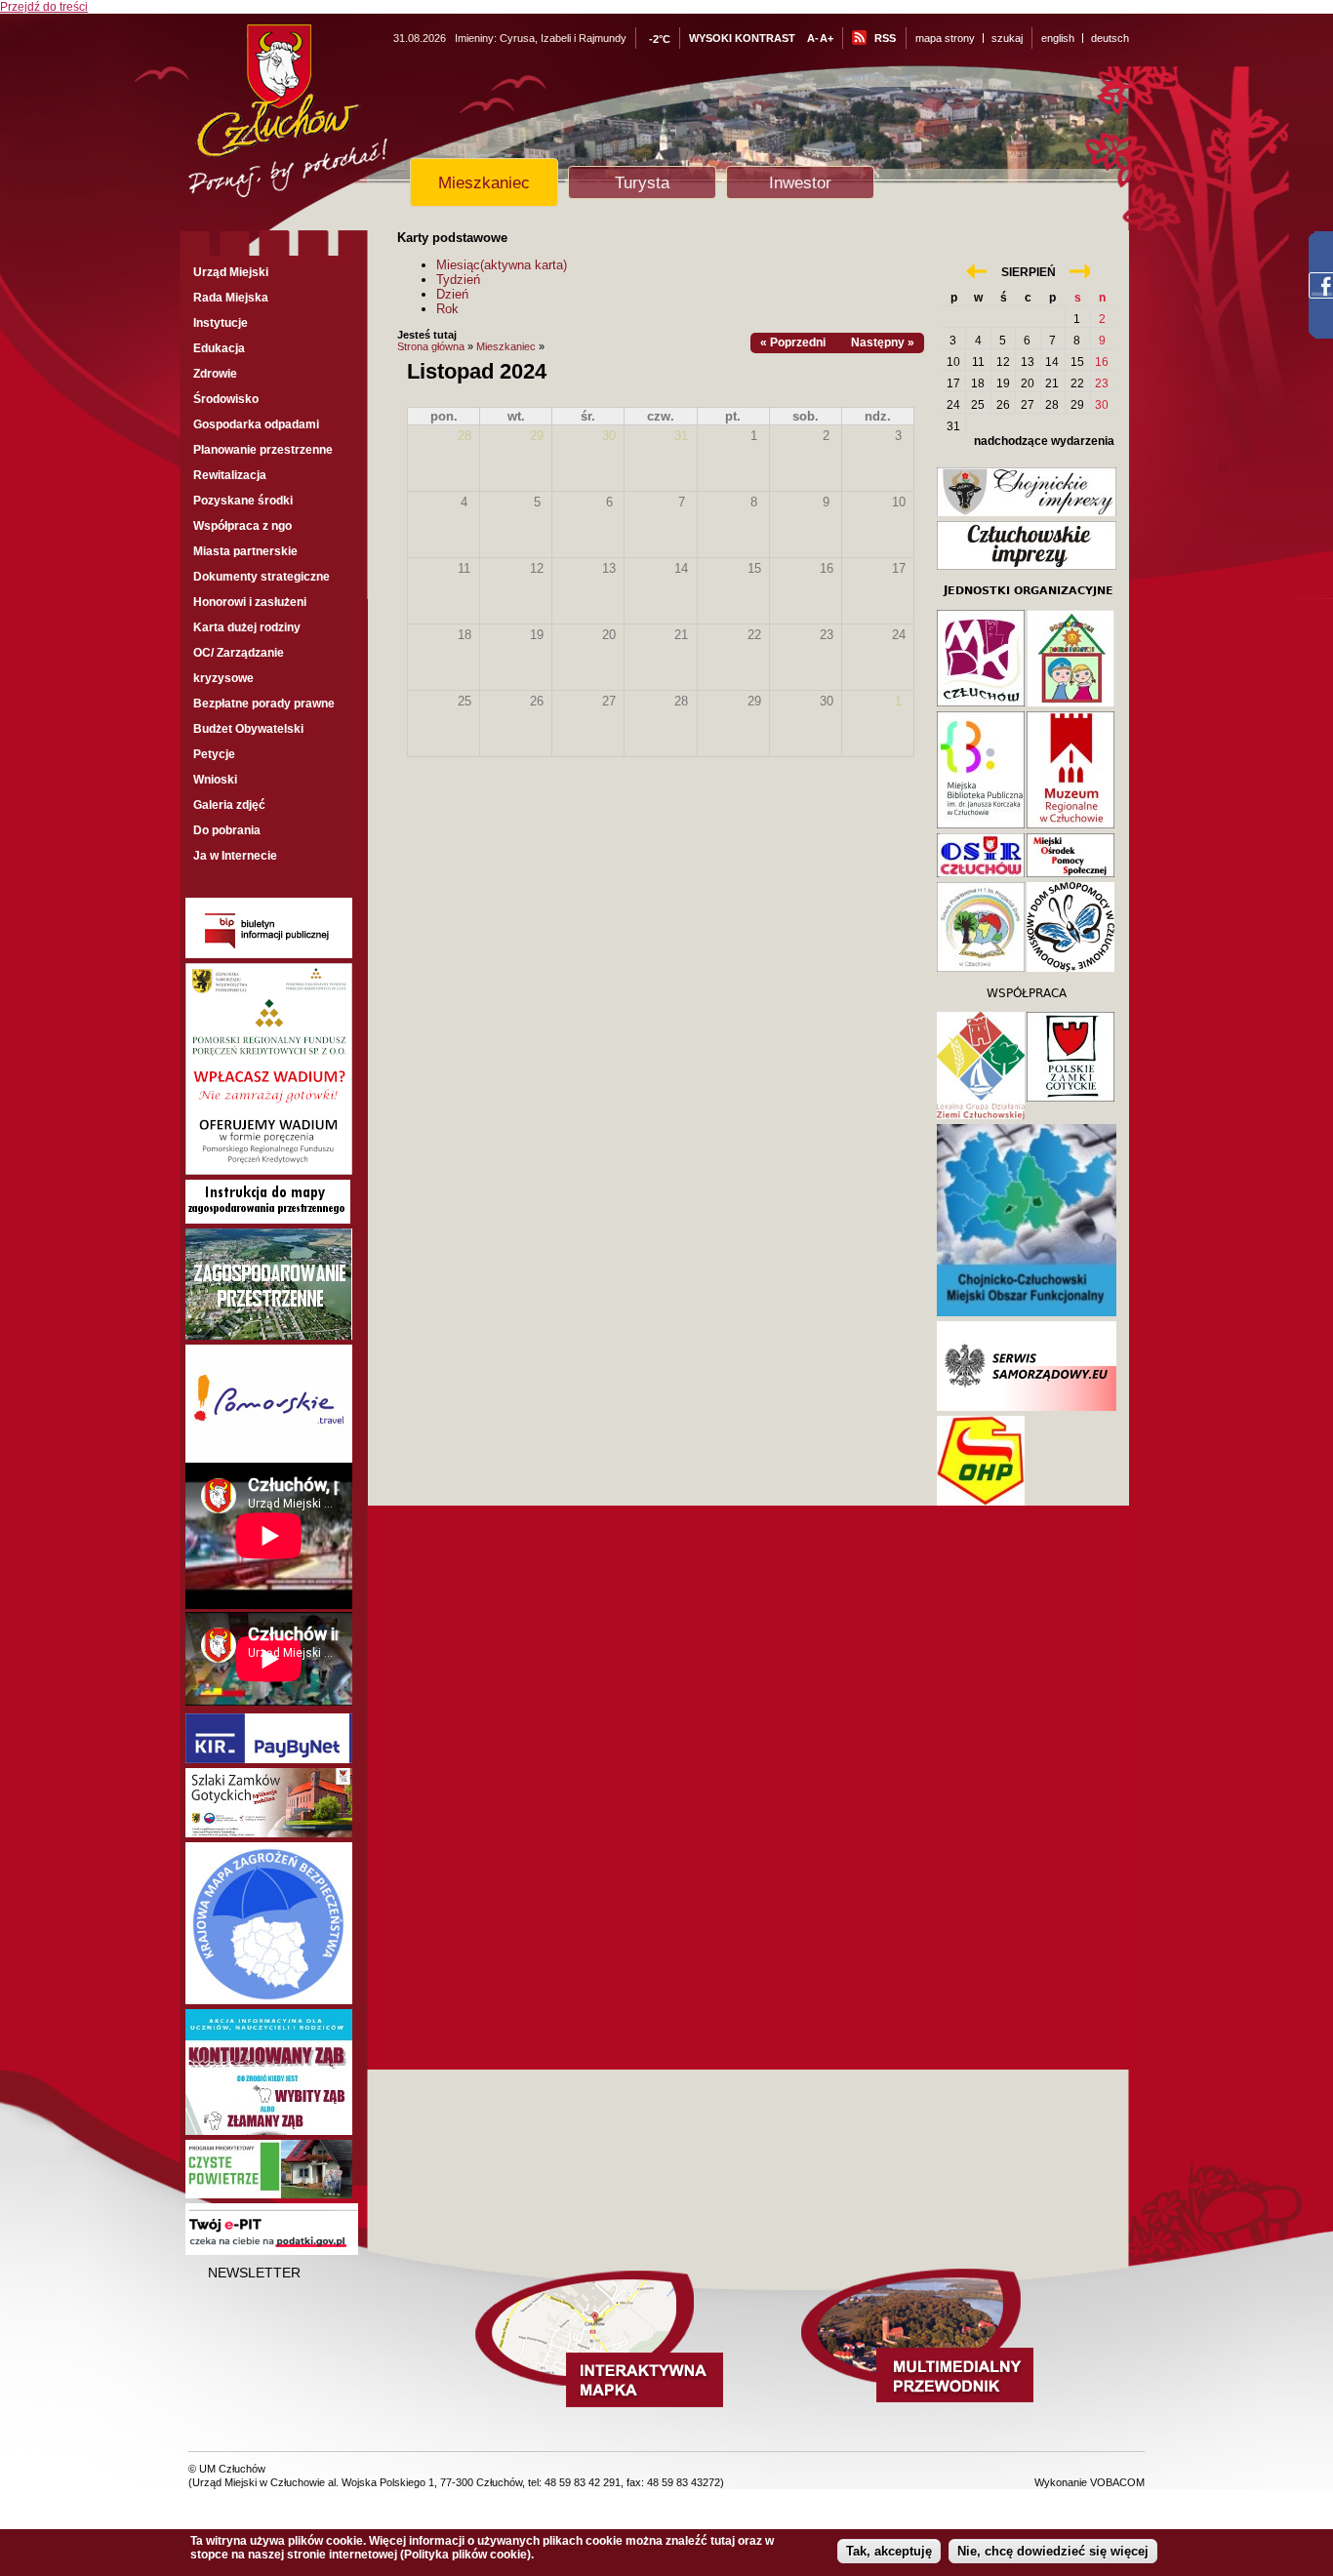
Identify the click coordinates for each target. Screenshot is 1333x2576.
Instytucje (221, 323)
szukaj (1007, 38)
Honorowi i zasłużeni (250, 602)
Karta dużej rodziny (247, 627)
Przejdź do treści (44, 7)
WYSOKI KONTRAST (742, 38)
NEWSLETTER (254, 2273)
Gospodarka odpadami (256, 424)
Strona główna (431, 346)
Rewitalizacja (230, 475)
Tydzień (458, 280)
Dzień (452, 294)
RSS (885, 38)
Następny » (883, 342)
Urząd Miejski (231, 272)
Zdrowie (215, 374)
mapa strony (945, 38)
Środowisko (226, 399)
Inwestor (800, 182)
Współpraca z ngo (242, 526)
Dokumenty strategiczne (262, 577)
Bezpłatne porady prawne (264, 704)
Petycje (214, 754)
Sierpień (1029, 272)
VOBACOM (1117, 2482)
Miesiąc (502, 265)
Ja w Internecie (235, 856)
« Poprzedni (793, 342)
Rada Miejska (231, 298)
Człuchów (323, 119)
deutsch (1110, 38)
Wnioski (215, 780)
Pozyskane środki (243, 501)
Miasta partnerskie (245, 551)
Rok (447, 309)
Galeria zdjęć (229, 805)
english (1058, 38)
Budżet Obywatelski (248, 729)
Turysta (642, 182)
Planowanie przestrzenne (263, 450)
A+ (827, 38)
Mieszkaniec (484, 182)
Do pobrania (227, 830)
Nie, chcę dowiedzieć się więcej (1053, 2551)
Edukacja (219, 348)
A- (813, 38)
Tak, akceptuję (889, 2551)
